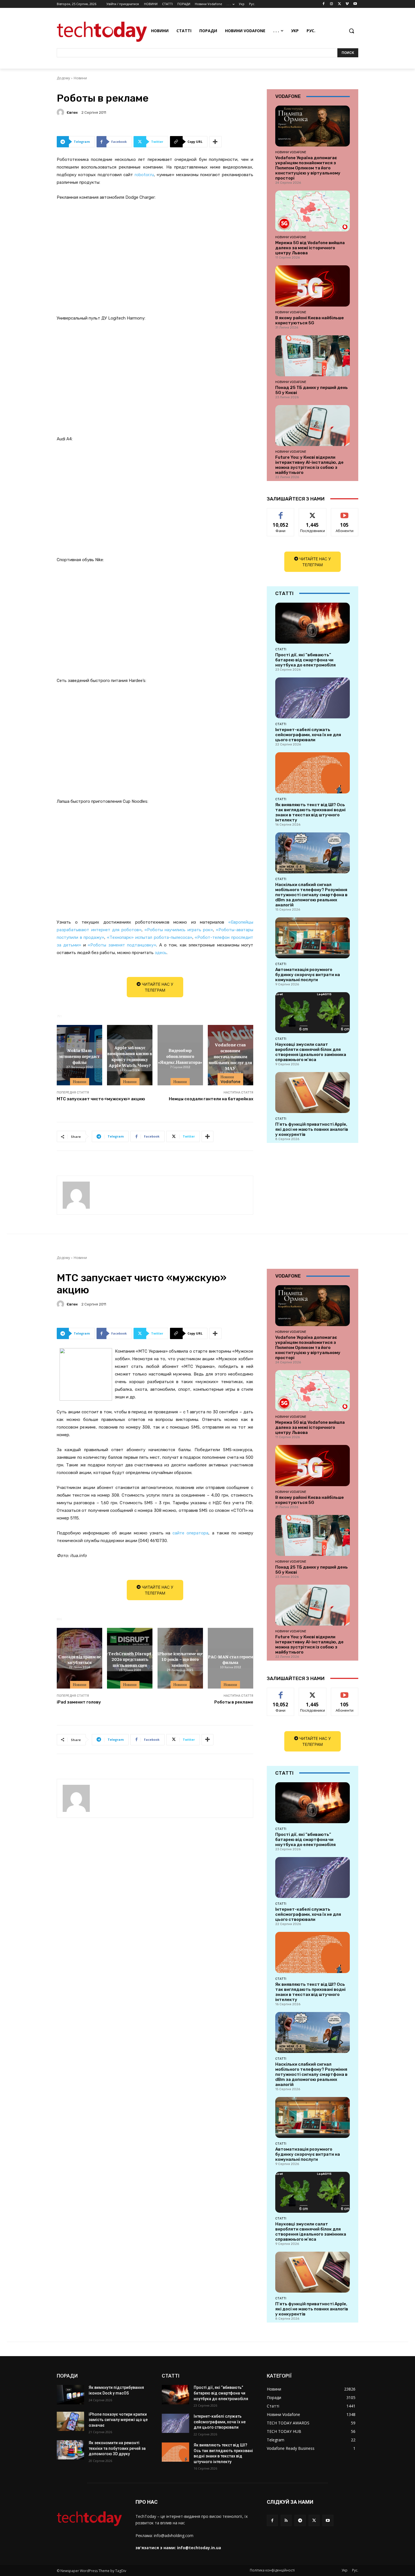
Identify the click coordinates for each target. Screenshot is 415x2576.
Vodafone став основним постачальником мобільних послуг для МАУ (230, 1056)
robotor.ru (144, 175)
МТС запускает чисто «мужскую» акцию (101, 1099)
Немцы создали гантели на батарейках (211, 1099)
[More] (215, 142)
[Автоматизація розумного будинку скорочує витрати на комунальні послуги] (313, 938)
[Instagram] (332, 4)
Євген (72, 112)
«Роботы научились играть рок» (179, 930)
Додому (63, 78)
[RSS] (286, 2520)
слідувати (313, 512)
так (281, 512)
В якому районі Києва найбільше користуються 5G (310, 320)
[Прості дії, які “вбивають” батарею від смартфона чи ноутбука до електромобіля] (313, 623)
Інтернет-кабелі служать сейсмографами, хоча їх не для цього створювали (308, 735)
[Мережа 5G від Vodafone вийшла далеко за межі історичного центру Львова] (313, 211)
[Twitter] (339, 4)
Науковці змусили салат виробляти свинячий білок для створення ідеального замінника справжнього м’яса (311, 1052)
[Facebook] (324, 4)
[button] (351, 31)
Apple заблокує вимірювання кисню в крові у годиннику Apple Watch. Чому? (130, 1056)
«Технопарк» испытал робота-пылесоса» (149, 937)
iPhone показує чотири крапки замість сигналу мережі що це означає (118, 2420)
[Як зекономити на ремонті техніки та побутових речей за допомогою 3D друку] (70, 2450)
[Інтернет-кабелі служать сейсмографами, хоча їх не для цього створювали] (313, 698)
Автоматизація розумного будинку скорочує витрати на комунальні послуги (308, 975)
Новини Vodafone (231, 1079)
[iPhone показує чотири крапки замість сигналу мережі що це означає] (70, 2421)
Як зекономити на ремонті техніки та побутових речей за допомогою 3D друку (117, 2448)
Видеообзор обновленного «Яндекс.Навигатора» (180, 1056)
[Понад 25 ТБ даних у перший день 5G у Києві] (313, 356)
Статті (281, 649)
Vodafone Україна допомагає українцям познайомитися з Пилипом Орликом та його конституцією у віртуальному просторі (308, 168)
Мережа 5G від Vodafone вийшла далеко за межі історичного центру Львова (310, 248)
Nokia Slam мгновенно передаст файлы (79, 1056)
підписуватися (346, 512)
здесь (161, 953)
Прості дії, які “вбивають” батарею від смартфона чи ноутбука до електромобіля (305, 660)
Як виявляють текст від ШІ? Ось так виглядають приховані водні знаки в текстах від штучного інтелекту (310, 812)
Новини (80, 78)
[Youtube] (355, 4)
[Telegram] (300, 2520)
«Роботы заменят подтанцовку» (122, 945)
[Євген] (61, 112)
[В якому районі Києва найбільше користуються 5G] (313, 286)
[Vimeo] (347, 4)
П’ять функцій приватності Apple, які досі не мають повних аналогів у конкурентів (312, 1129)
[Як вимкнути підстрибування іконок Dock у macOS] (70, 2395)
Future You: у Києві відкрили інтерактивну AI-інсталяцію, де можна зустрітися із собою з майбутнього (309, 465)
